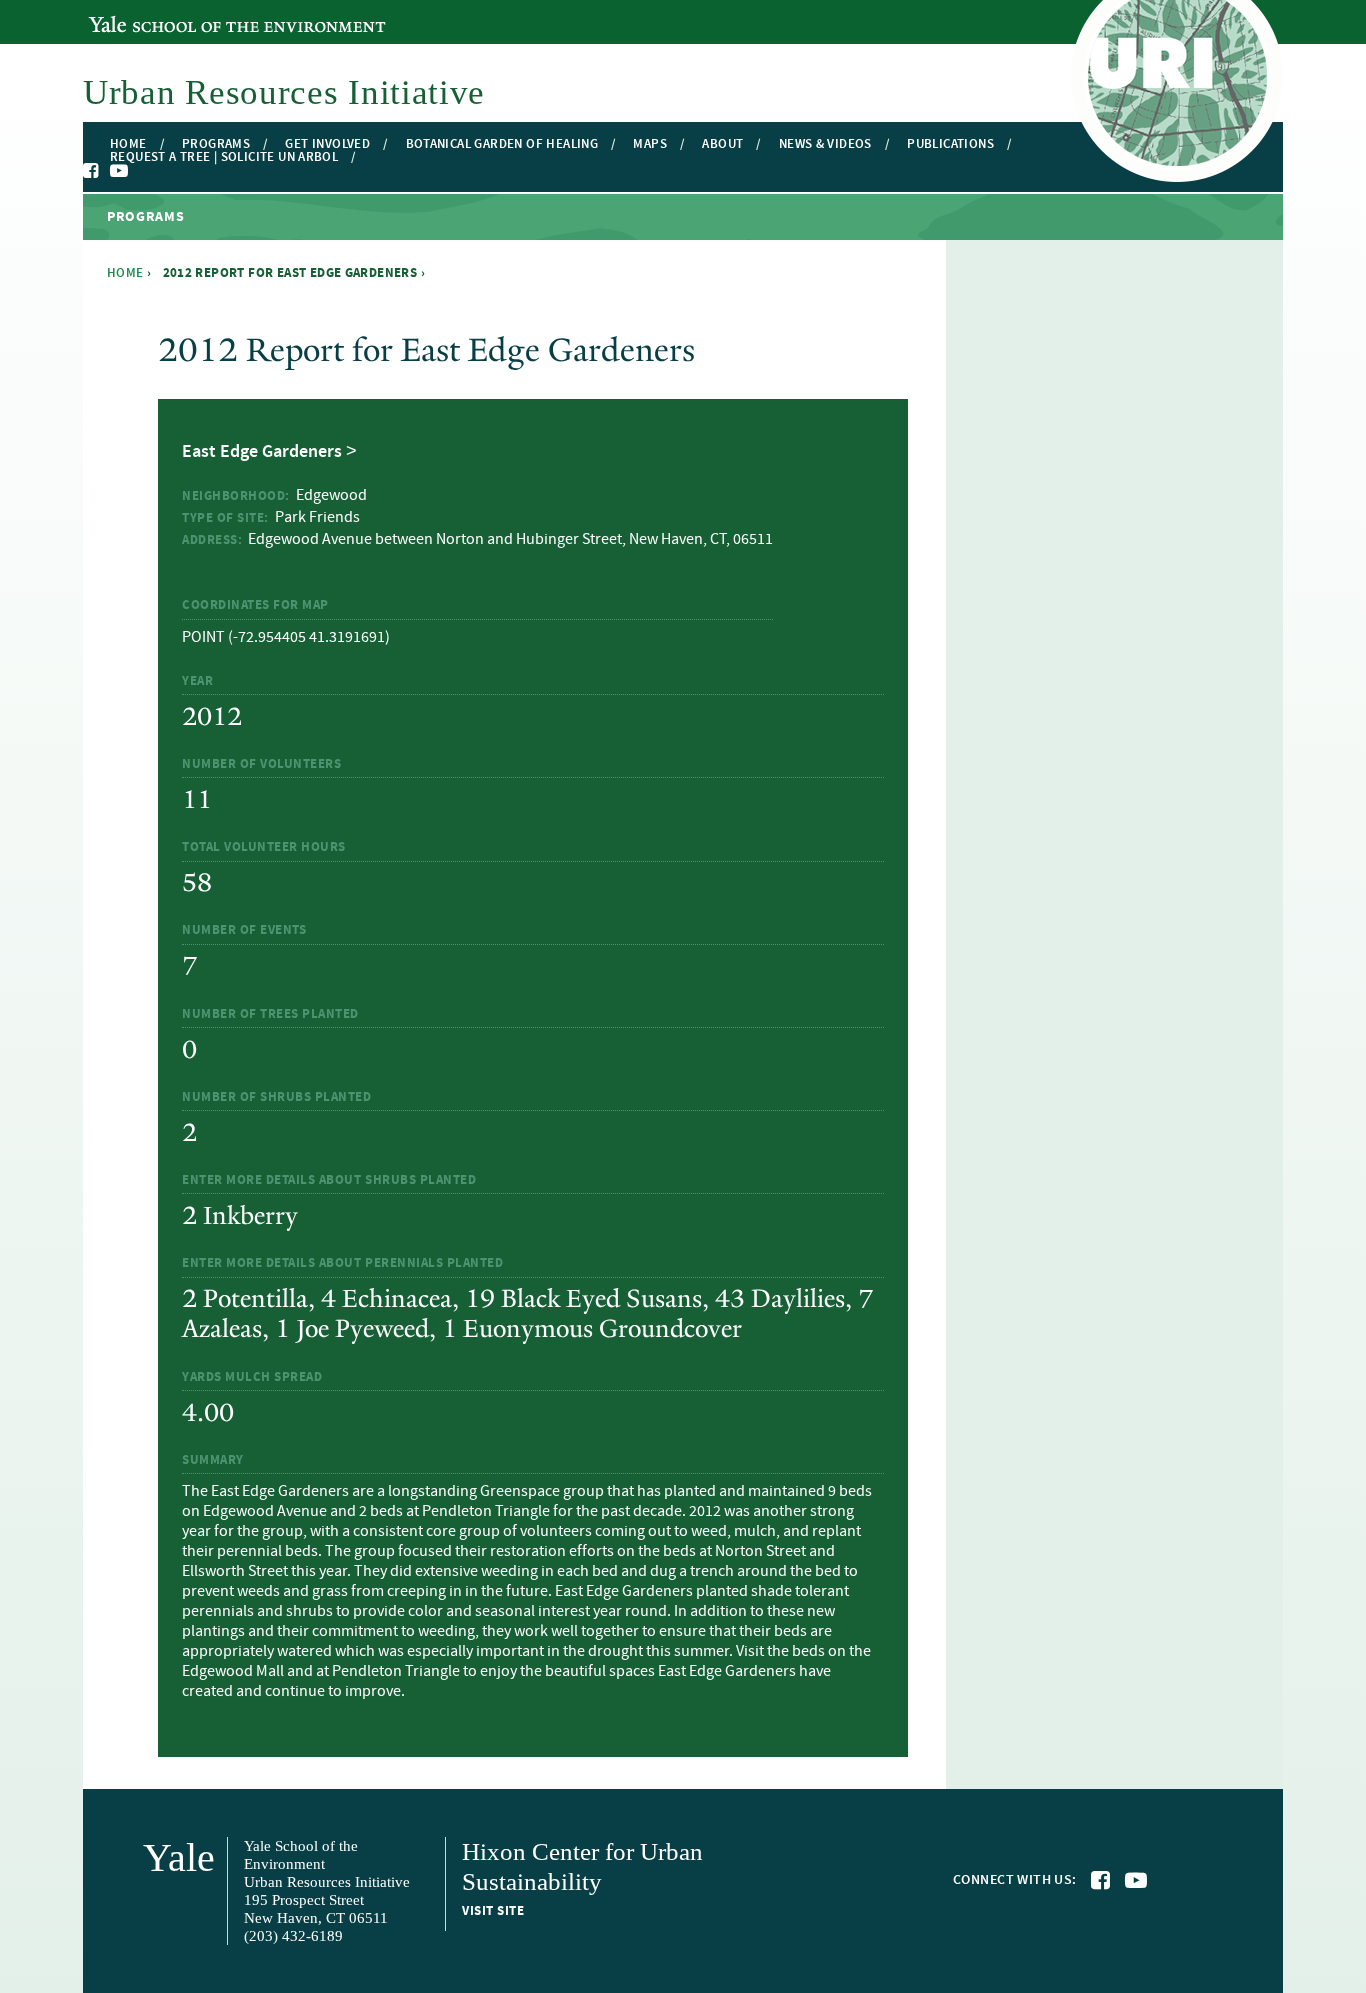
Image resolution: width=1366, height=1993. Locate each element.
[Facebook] (92, 171)
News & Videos (825, 144)
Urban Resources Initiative (284, 92)
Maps (650, 144)
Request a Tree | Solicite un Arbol (224, 157)
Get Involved (327, 144)
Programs (216, 144)
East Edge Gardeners (262, 452)
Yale (179, 1857)
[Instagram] (139, 172)
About (722, 144)
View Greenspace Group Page (279, 563)
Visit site (493, 1911)
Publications (950, 144)
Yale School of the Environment (197, 13)
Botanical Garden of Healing (502, 144)
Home (128, 144)
